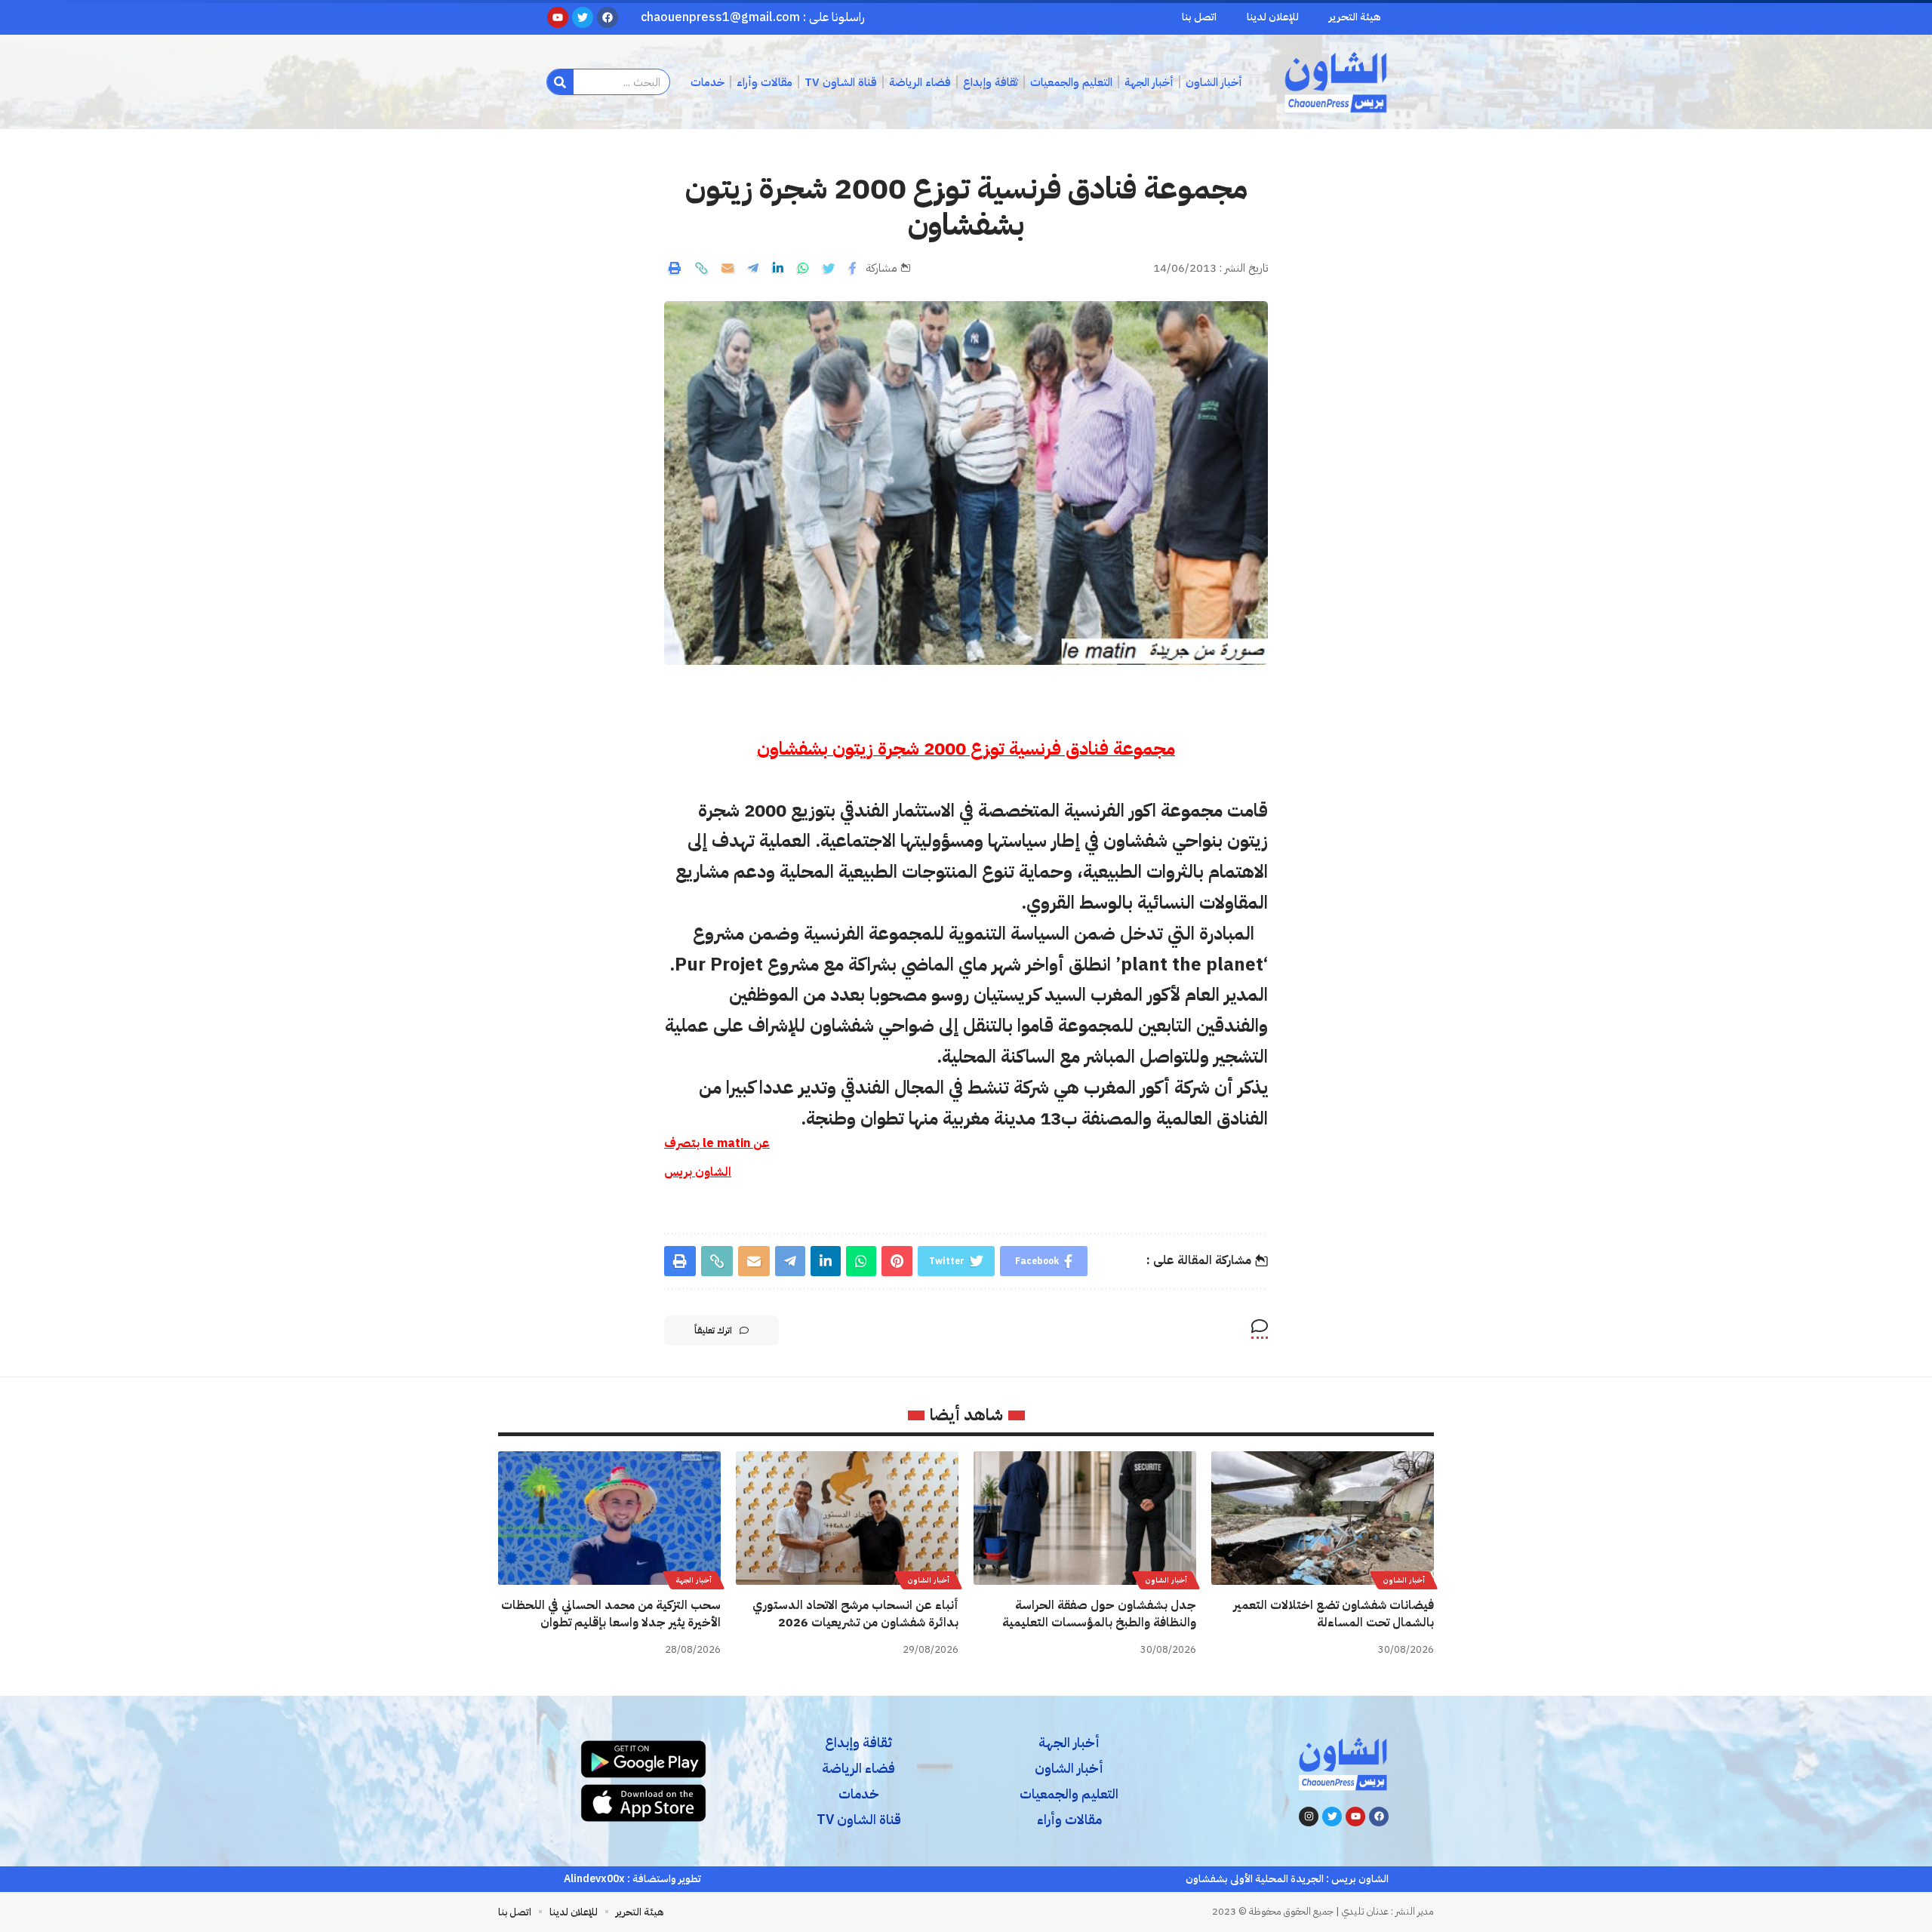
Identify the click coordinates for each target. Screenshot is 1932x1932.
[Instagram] (1309, 1817)
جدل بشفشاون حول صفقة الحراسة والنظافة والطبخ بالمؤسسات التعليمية (1099, 1614)
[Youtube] (1355, 1817)
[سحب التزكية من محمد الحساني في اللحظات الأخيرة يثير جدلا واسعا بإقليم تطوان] (609, 1518)
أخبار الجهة (694, 1580)
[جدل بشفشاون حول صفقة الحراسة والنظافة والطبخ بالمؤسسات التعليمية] (1085, 1518)
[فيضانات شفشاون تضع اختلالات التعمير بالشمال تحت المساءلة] (1323, 1518)
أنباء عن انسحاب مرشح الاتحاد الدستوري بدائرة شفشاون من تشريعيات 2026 (855, 1614)
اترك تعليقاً (713, 1331)
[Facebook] (1379, 1817)
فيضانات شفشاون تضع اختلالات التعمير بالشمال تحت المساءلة (1334, 1614)
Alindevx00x (594, 1879)
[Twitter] (1332, 1817)
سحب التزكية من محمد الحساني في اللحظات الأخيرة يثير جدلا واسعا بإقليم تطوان (611, 1614)
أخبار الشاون (1404, 1580)
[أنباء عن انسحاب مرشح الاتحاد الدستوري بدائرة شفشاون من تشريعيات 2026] (847, 1518)
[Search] (560, 82)
